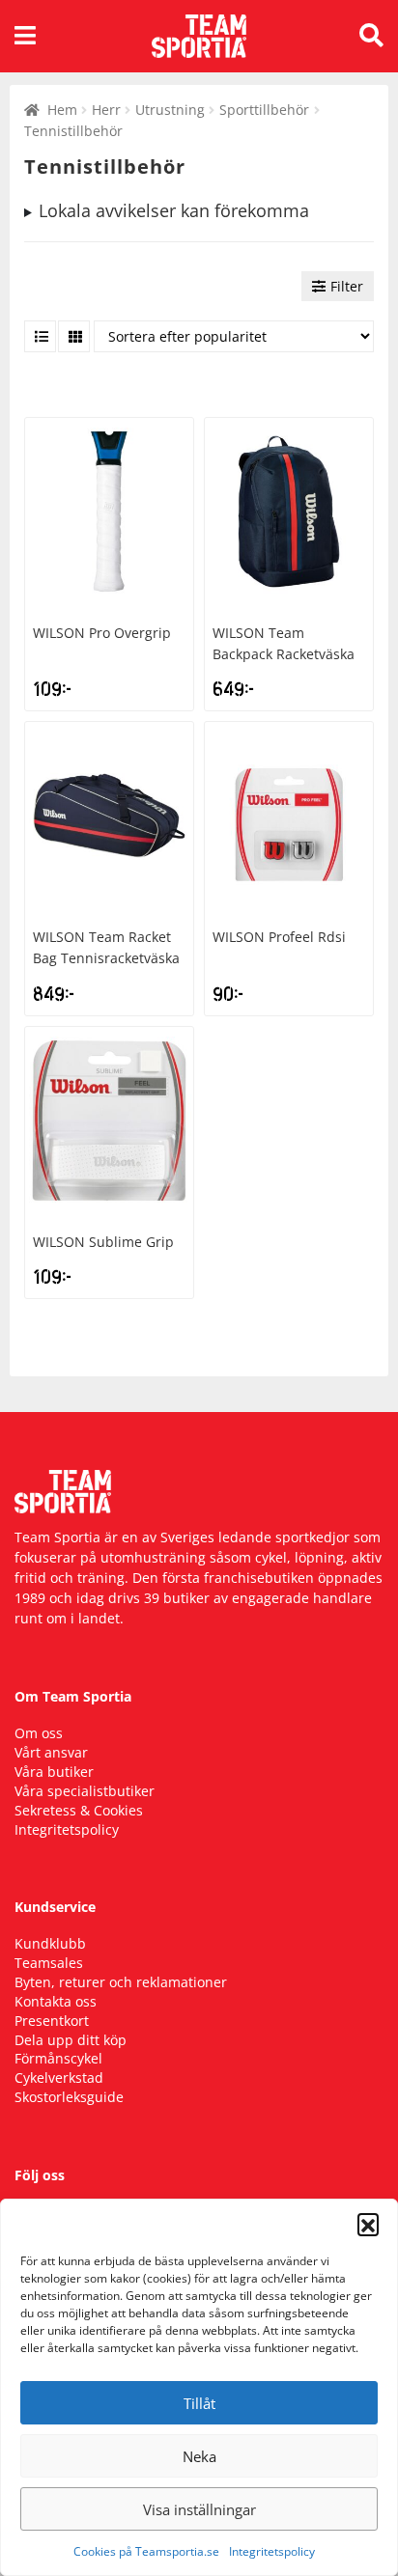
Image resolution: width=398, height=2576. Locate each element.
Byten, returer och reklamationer (121, 1982)
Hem (62, 110)
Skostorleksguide (69, 2097)
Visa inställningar (199, 2509)
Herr (106, 110)
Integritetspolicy (272, 2551)
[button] (368, 2224)
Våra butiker (54, 1772)
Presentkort (52, 2021)
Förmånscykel (58, 2058)
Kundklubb (50, 1943)
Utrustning (170, 110)
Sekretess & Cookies (79, 1810)
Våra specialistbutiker (85, 1791)
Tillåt (199, 2403)
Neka (199, 2456)
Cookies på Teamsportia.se (146, 2551)
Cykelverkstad (59, 2077)
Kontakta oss (56, 2001)
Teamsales (49, 1963)
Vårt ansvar (51, 1752)
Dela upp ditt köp (71, 2040)
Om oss (39, 1733)
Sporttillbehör (264, 110)
